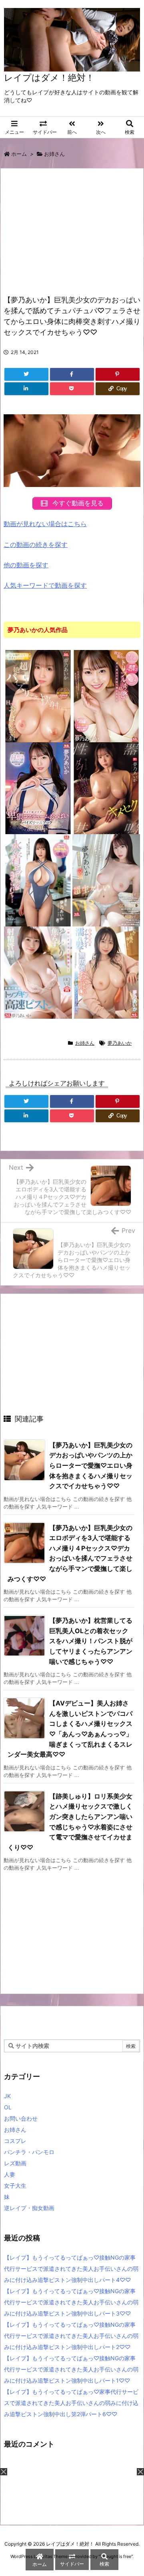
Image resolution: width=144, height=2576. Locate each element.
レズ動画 (15, 2163)
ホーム (19, 154)
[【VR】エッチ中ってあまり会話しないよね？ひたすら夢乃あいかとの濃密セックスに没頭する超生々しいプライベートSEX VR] (106, 880)
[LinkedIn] (26, 389)
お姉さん (54, 154)
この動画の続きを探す (36, 545)
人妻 (10, 2174)
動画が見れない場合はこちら (45, 524)
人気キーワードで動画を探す (45, 585)
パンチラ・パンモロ (29, 2152)
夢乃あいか (120, 1043)
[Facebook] (72, 374)
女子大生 (15, 2185)
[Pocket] (72, 389)
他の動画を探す (26, 565)
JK (7, 2096)
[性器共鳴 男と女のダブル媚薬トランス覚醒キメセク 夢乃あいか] (106, 788)
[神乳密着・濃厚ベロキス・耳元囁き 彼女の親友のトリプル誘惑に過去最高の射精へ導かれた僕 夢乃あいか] (106, 696)
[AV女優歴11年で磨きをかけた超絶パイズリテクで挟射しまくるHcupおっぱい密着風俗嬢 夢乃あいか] (38, 696)
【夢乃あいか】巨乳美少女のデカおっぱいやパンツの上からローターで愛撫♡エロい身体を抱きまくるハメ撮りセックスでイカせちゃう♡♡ (91, 1465)
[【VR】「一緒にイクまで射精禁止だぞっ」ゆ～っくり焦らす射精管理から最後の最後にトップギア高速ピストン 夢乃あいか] (38, 972)
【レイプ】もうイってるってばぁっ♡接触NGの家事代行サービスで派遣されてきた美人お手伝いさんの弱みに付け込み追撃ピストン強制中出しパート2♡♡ (71, 2336)
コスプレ (15, 2141)
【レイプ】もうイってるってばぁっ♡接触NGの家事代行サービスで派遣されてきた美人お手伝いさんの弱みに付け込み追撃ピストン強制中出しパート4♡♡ (71, 2269)
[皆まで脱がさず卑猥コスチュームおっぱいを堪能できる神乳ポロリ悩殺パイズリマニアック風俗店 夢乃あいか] (38, 788)
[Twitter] (26, 374)
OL (8, 2107)
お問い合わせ (21, 2118)
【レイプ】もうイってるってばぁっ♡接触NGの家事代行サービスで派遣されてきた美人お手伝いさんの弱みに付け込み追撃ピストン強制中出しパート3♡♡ (71, 2302)
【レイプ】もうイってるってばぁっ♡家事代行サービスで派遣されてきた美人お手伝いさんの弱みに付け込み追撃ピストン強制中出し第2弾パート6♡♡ (71, 2403)
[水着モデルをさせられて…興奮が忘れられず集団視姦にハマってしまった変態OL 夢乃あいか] (38, 880)
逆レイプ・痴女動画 (29, 2208)
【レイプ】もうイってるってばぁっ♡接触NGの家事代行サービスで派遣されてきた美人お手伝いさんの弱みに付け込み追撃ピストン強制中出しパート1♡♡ (71, 2369)
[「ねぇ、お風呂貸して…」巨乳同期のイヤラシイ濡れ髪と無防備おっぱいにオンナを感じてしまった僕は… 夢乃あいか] (106, 972)
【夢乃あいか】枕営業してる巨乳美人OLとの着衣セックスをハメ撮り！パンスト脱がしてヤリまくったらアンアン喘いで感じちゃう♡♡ (91, 1641)
